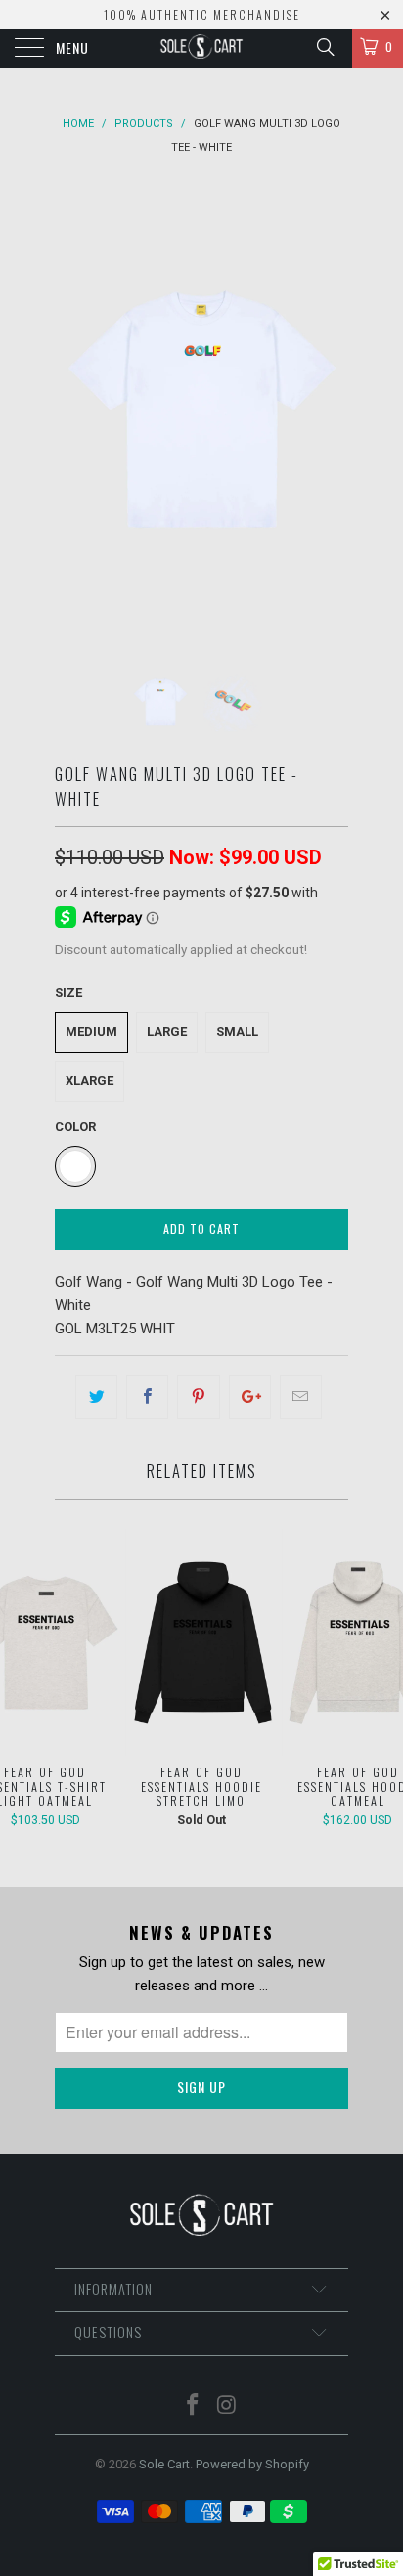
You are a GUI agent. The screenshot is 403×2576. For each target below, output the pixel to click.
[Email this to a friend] (301, 1397)
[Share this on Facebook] (147, 1397)
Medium (91, 1032)
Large (167, 1032)
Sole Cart (164, 2464)
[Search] (324, 47)
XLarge (90, 1081)
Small (237, 1032)
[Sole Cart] (201, 49)
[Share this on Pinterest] (198, 1397)
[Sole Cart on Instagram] (228, 2406)
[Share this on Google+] (250, 1397)
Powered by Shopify (252, 2464)
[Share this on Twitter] (96, 1397)
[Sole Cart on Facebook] (194, 2406)
